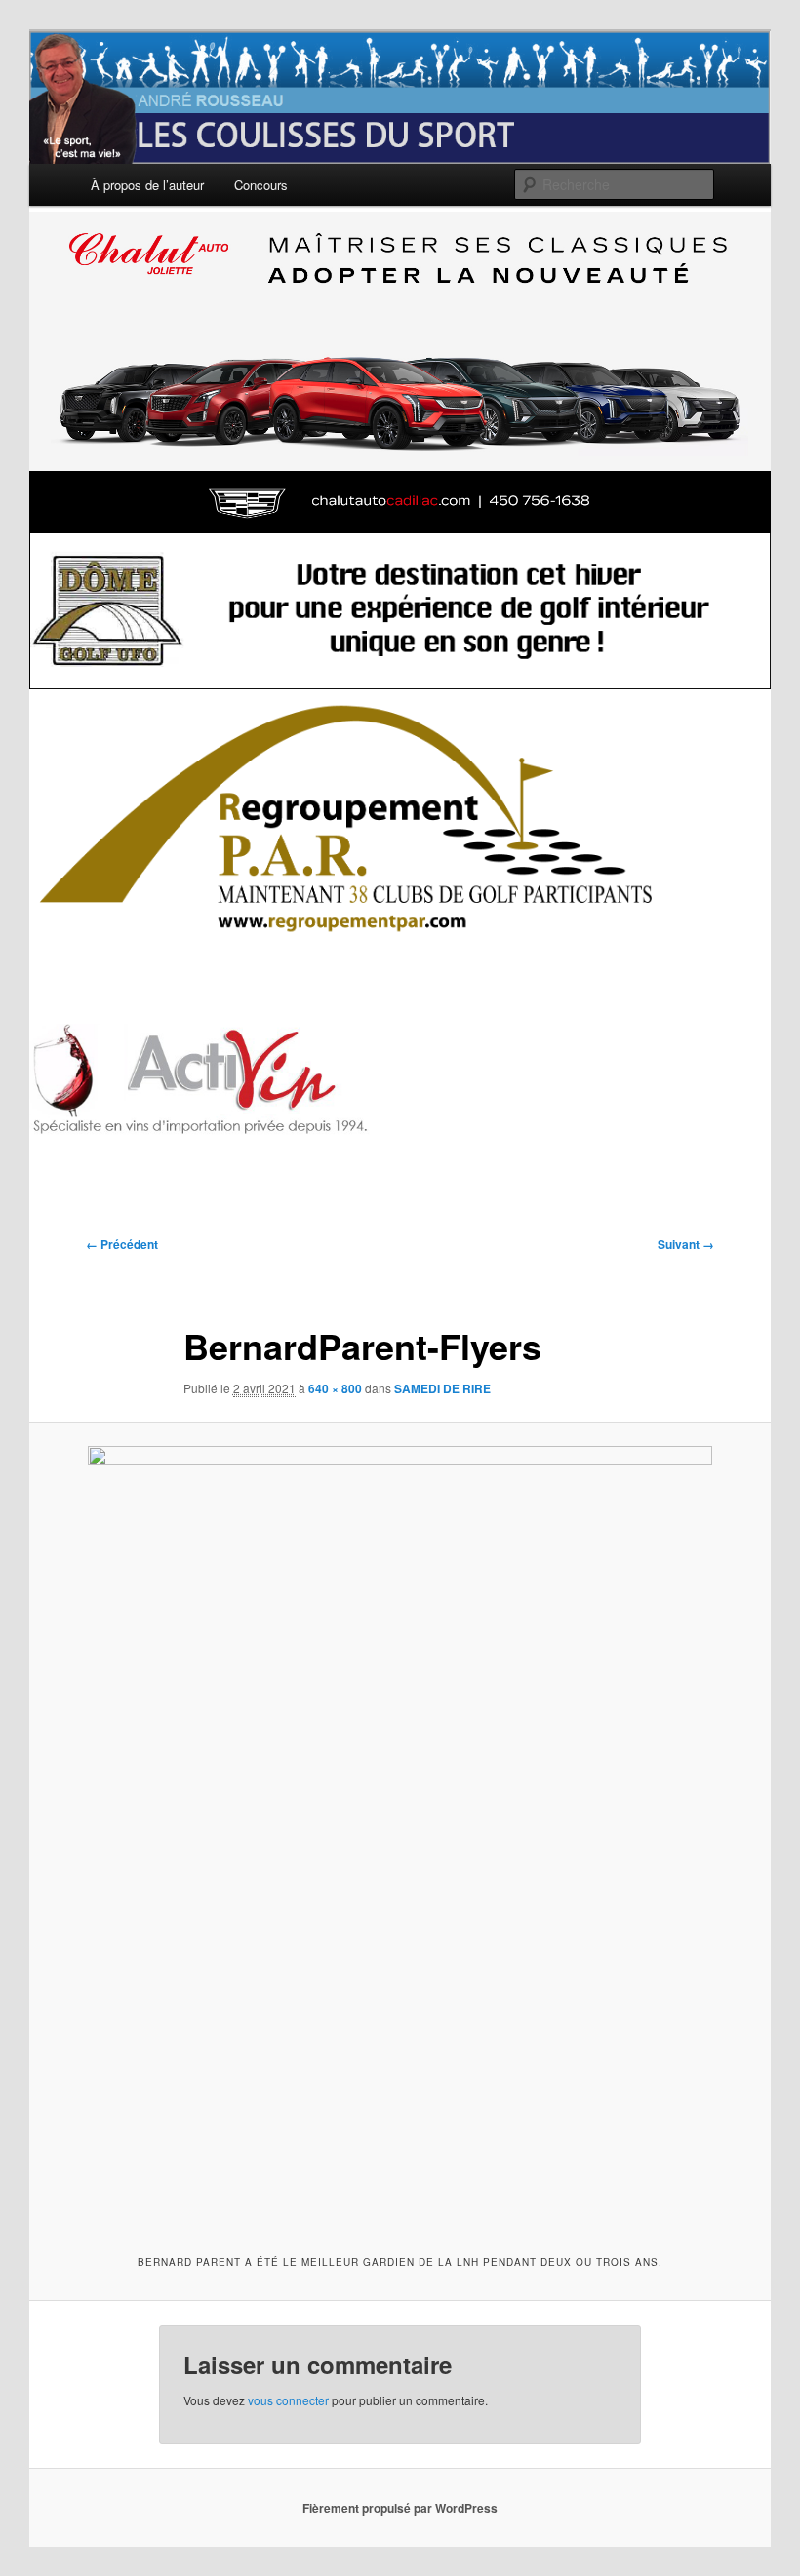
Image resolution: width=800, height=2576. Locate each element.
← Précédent (122, 1244)
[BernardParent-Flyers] (400, 1836)
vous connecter (288, 2400)
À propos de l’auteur (147, 185)
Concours (261, 185)
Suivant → (686, 1244)
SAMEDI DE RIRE (442, 1388)
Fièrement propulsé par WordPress (400, 2508)
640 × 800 (335, 1388)
